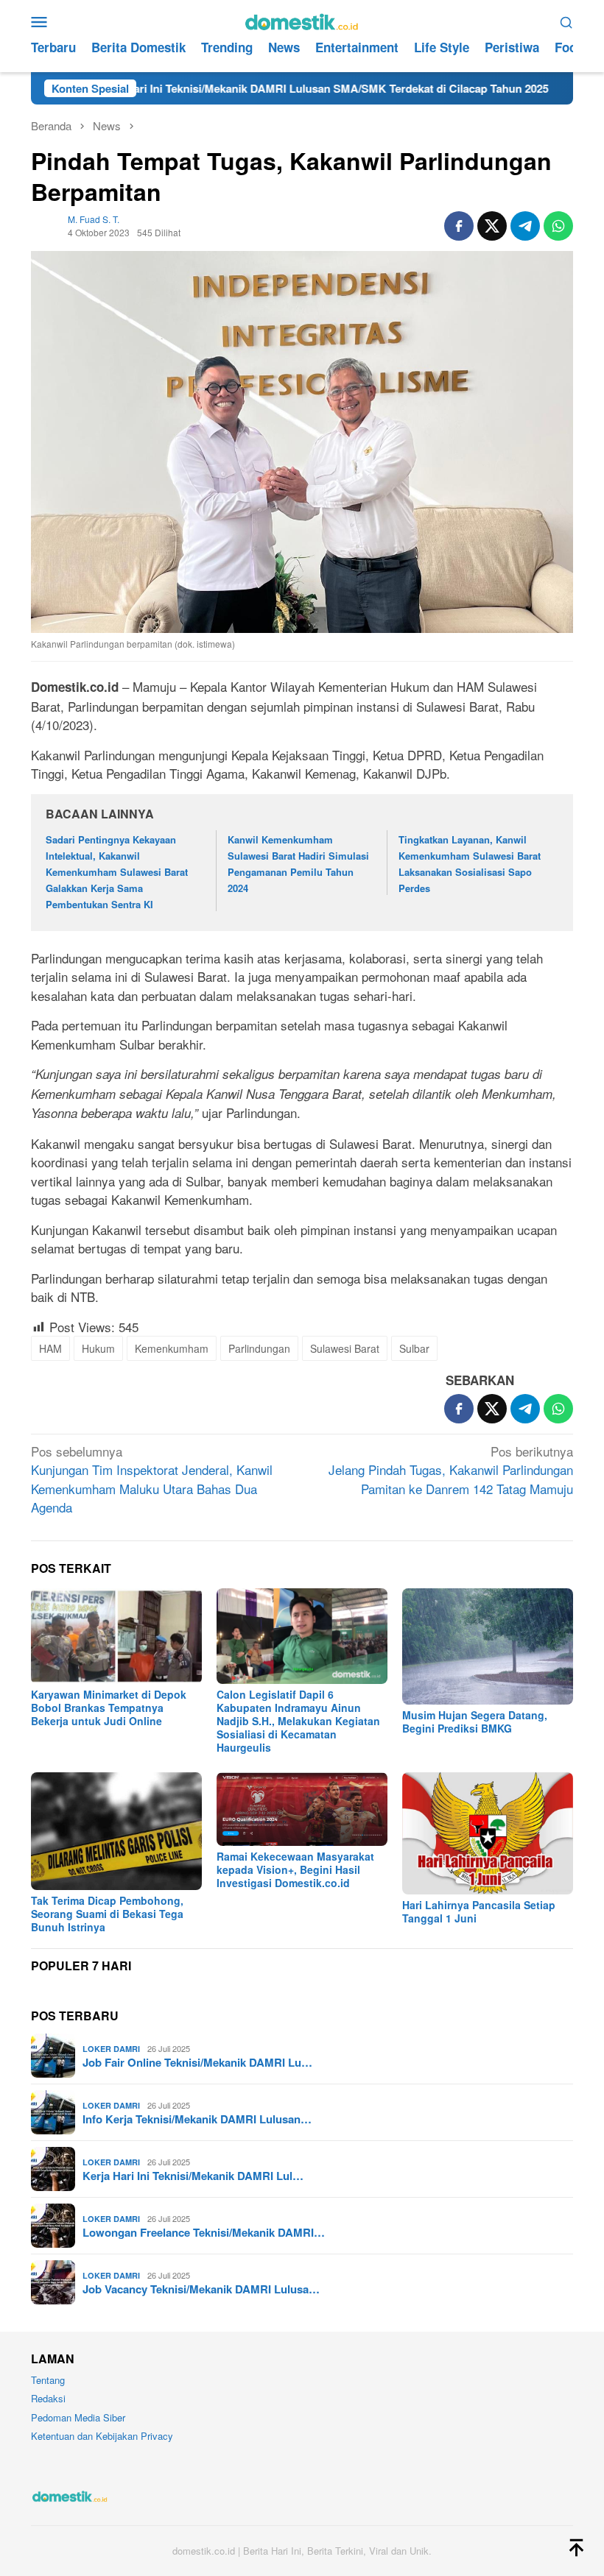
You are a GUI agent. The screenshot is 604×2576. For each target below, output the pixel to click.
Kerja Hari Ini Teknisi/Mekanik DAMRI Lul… (193, 2176)
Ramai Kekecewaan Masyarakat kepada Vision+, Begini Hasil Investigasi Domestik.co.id (295, 1869)
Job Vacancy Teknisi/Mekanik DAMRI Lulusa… (201, 2289)
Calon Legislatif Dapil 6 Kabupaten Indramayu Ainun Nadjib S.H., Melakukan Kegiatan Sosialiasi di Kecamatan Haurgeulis (298, 1721)
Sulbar (414, 1348)
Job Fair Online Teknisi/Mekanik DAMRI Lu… (197, 2062)
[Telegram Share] (525, 226)
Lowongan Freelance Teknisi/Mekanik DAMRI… (204, 2232)
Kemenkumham (172, 1348)
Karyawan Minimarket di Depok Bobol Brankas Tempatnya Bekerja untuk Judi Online (109, 1708)
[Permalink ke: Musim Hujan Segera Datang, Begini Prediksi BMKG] (488, 1646)
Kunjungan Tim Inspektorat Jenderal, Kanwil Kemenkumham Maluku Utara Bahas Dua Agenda (152, 1479)
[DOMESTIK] (302, 20)
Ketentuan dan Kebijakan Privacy (102, 2436)
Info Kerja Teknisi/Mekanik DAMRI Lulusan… (197, 2119)
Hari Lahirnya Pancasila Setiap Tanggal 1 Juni (479, 1911)
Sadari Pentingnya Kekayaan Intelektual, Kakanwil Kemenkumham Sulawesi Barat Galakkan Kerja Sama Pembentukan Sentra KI (117, 872)
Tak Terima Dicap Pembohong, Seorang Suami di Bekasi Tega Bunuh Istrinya (107, 1914)
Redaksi (48, 2398)
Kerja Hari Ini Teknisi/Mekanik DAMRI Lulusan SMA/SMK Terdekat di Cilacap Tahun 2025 (257, 88)
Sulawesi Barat (345, 1348)
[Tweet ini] (492, 226)
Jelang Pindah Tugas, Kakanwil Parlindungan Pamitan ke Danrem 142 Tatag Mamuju (451, 1470)
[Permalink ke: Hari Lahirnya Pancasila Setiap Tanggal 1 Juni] (488, 1833)
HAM (50, 1348)
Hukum (98, 1348)
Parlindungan (259, 1348)
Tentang (48, 2380)
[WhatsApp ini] (558, 226)
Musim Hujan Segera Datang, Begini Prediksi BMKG (475, 1722)
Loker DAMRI (111, 2049)
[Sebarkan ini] (459, 226)
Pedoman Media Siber (78, 2417)
